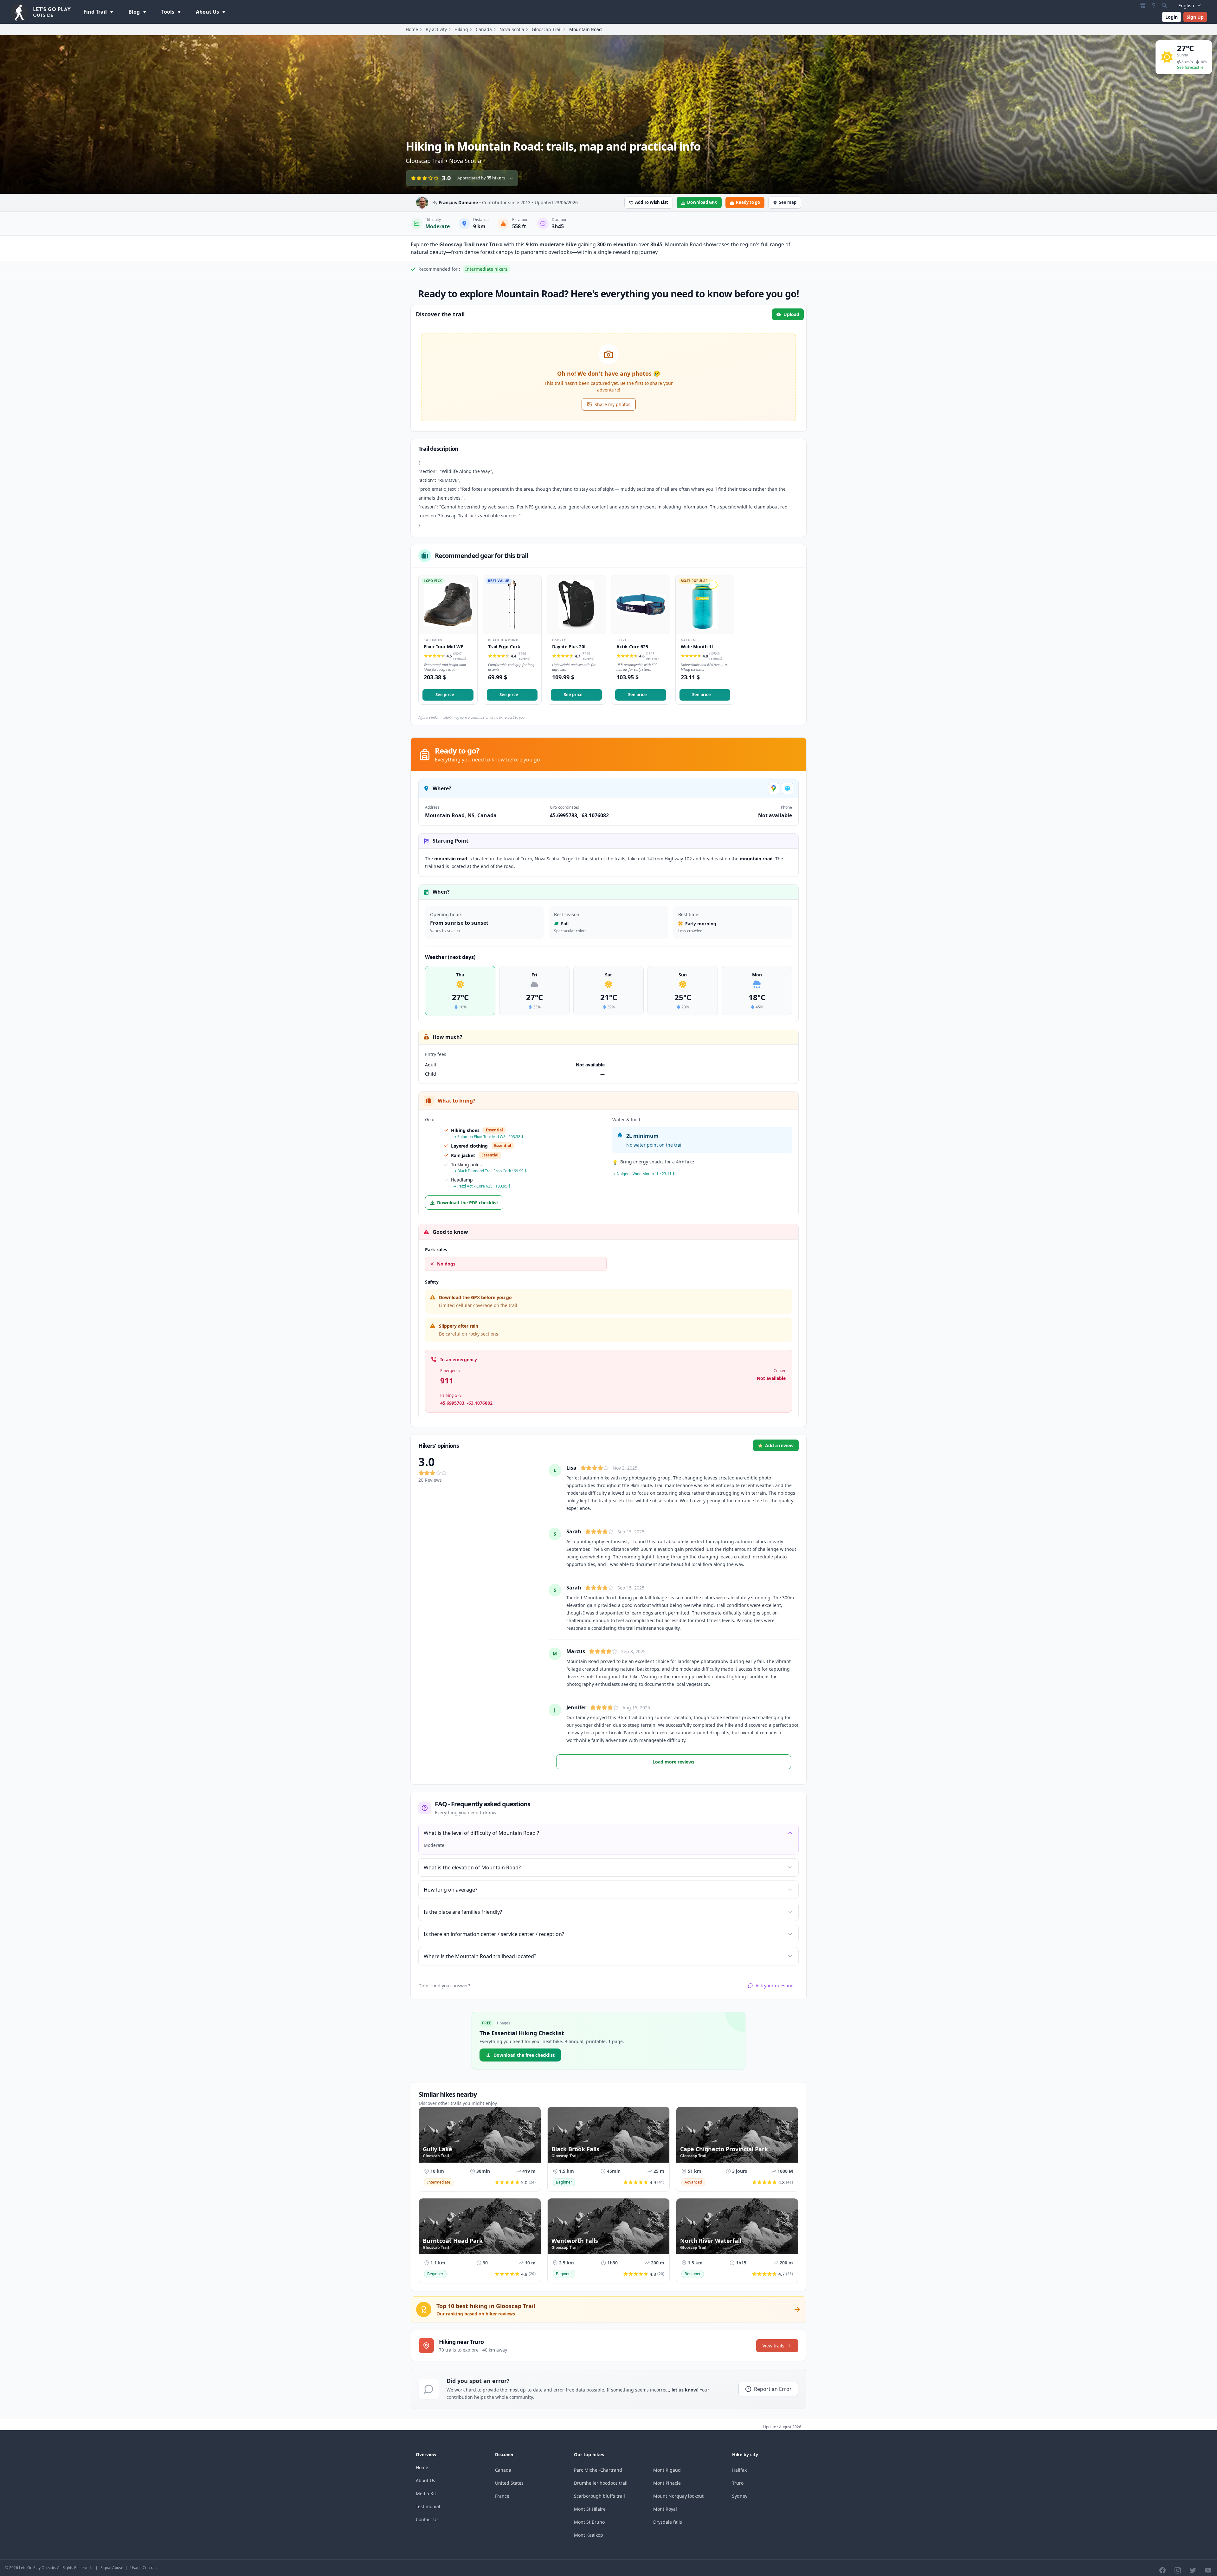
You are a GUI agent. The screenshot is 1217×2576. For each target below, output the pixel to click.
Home (412, 29)
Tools (168, 12)
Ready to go (748, 202)
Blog (135, 12)
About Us (208, 12)
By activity (436, 29)
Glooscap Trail (547, 29)
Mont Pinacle (667, 2483)
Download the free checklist (524, 2055)
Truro (738, 2483)
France (502, 2496)
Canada (484, 29)
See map (788, 202)
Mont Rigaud (667, 2470)
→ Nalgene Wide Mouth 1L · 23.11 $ (644, 1174)
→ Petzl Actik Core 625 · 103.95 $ (482, 1186)
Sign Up (1195, 17)
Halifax (739, 2470)
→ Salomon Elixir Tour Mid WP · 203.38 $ (488, 1137)
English (1186, 6)
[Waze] (788, 788)
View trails (773, 2346)
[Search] (1164, 5)
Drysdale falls (668, 2522)
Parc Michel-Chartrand (598, 2470)
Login (1172, 17)
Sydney (740, 2496)
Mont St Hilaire (590, 2509)
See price (445, 695)
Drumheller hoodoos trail (601, 2483)
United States (509, 2483)
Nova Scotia (512, 29)
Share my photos (612, 404)
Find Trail (96, 12)
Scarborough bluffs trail (599, 2496)
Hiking (461, 29)
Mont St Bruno (589, 2522)
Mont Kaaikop (589, 2535)
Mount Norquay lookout (678, 2496)
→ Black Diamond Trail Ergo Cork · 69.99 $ (490, 1171)
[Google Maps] (774, 788)
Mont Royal (665, 2509)
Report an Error (773, 2389)
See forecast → (1190, 67)
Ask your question (775, 1986)
